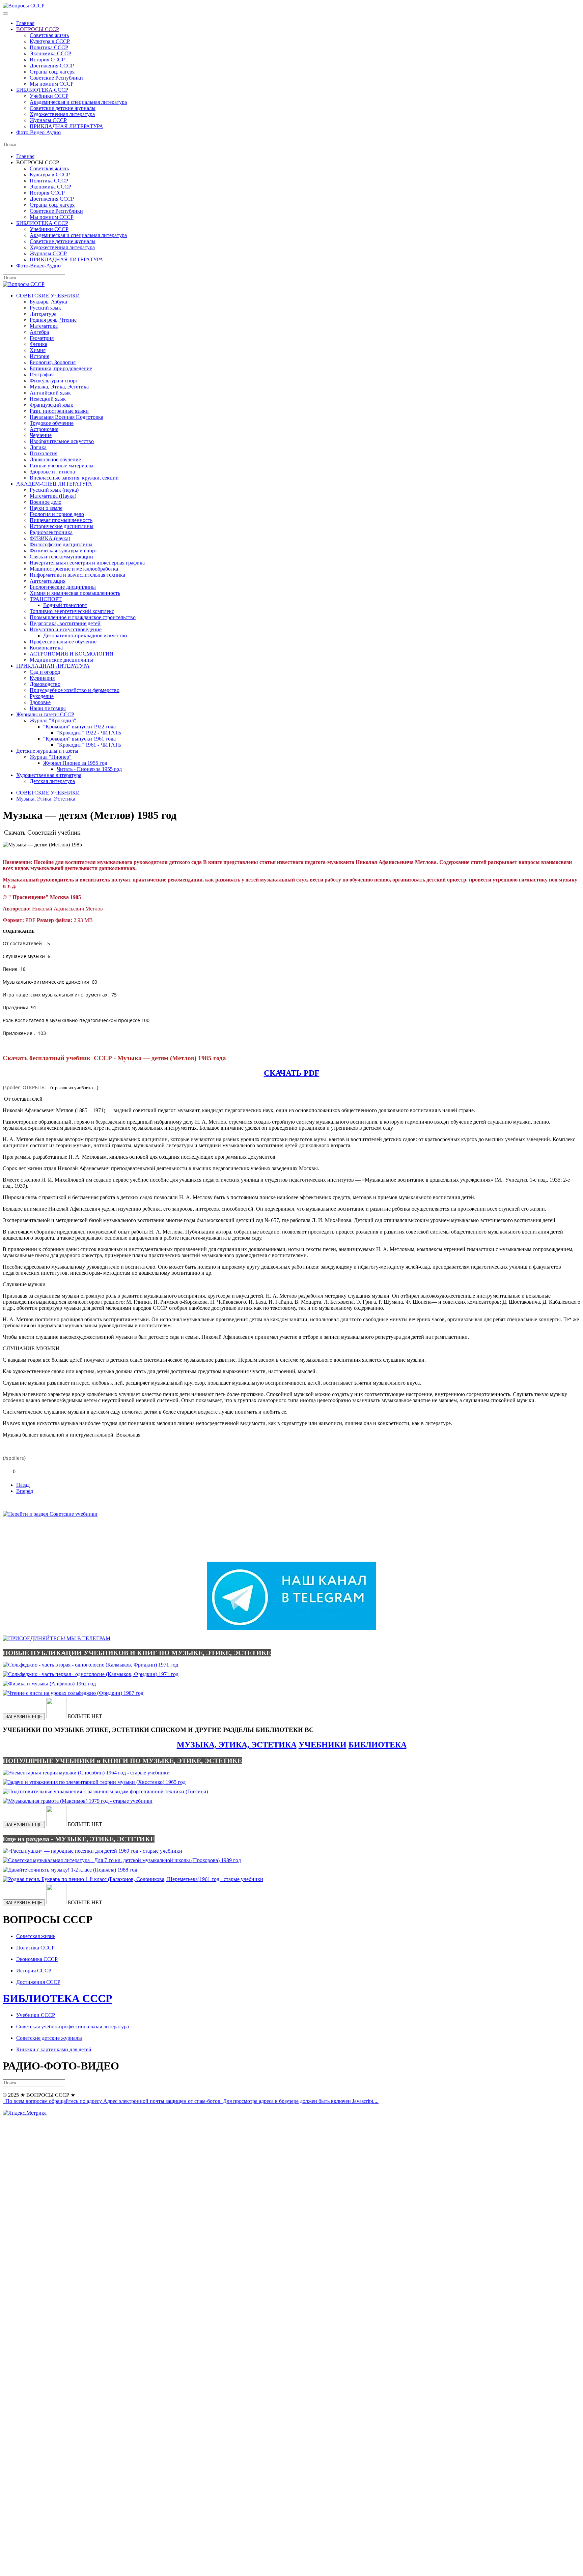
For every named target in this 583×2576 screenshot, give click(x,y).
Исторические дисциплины (62, 526)
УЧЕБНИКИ (323, 1745)
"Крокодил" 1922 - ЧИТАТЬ (89, 733)
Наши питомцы (48, 708)
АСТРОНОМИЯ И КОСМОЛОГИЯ (72, 654)
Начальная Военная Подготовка (66, 417)
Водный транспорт (65, 605)
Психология (44, 453)
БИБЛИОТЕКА (378, 1745)
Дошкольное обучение (55, 459)
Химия (38, 350)
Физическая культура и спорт (63, 551)
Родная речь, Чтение (53, 320)
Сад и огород (45, 672)
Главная (25, 23)
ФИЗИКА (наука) (50, 538)
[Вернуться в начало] (24, 6)
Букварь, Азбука (48, 302)
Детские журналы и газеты (47, 751)
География (42, 374)
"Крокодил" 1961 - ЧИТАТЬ (89, 745)
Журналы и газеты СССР (45, 714)
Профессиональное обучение (63, 642)
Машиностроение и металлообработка (74, 569)
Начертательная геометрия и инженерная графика (87, 563)
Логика (38, 447)
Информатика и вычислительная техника (77, 575)
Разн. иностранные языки (59, 411)
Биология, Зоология (53, 362)
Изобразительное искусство (62, 441)
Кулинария (42, 678)
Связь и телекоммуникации (61, 557)
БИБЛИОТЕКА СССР (42, 90)
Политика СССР (49, 47)
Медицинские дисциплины (61, 660)
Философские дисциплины (61, 544)
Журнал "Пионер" (51, 757)
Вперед (25, 1491)
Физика (38, 344)
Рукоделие (42, 696)
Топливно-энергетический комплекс (72, 611)
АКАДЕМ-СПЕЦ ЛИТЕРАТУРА (54, 484)
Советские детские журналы (63, 108)
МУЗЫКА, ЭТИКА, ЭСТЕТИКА (237, 1745)
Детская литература (52, 781)
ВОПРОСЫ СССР (38, 29)
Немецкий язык (48, 399)
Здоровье (40, 702)
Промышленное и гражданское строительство (83, 617)
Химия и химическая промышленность (75, 593)
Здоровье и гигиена (52, 472)
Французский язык (51, 405)
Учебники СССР (49, 96)
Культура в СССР (50, 41)
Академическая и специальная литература (78, 102)
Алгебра (39, 332)
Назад (23, 1485)
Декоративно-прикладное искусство (85, 635)
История (39, 356)
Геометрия (42, 338)
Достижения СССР (52, 66)
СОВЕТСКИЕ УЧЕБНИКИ (48, 296)
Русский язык (45, 308)
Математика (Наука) (53, 496)
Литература (43, 314)
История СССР (47, 60)
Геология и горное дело (57, 514)
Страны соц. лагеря (52, 72)
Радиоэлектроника (51, 532)
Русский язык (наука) (54, 490)
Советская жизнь (49, 35)
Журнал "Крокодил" (53, 720)
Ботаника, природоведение (61, 368)
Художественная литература (62, 114)
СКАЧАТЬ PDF (292, 1073)
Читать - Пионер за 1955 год (89, 769)
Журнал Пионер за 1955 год (75, 763)
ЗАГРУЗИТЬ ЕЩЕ (24, 1717)
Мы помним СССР (52, 84)
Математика (44, 326)
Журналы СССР (48, 120)
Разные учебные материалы (62, 466)
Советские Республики (56, 78)
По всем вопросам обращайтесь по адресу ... (191, 2101)
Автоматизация (48, 581)
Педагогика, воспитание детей (65, 623)
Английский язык (50, 393)
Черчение (41, 435)
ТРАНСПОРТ (46, 599)
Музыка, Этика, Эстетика (59, 387)
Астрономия (44, 429)
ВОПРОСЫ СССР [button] (38, 162)
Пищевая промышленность (61, 520)
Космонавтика (46, 648)
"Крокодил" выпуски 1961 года (79, 739)
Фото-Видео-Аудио (38, 132)
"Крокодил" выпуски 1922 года (79, 727)
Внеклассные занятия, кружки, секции (74, 478)
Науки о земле (46, 508)
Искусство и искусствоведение (66, 629)
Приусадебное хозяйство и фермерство (75, 690)
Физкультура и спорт (54, 381)
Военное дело (46, 502)
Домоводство (45, 684)
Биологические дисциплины (63, 587)
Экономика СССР (50, 53)
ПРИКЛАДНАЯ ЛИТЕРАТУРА (66, 126)
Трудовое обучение (52, 423)
